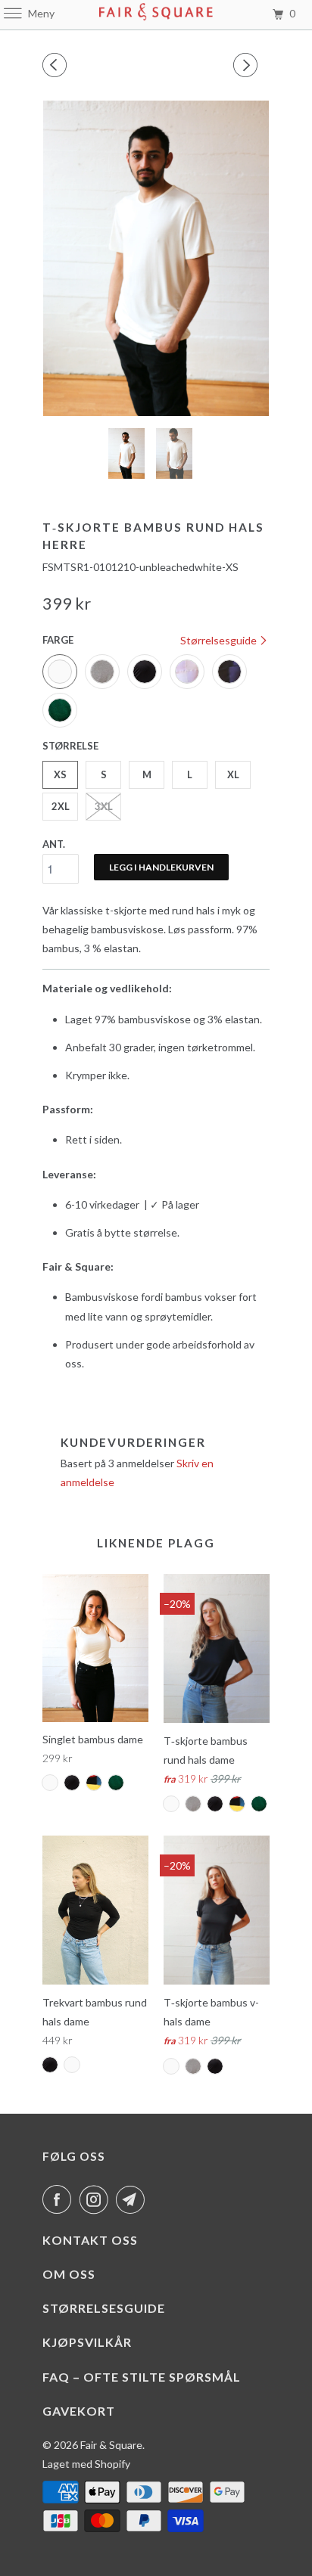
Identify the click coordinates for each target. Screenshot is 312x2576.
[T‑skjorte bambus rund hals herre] (156, 258)
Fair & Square (111, 2445)
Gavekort (79, 2411)
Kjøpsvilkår (87, 2342)
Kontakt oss (90, 2240)
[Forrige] (57, 65)
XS (60, 774)
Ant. (54, 844)
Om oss (69, 2274)
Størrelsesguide (220, 640)
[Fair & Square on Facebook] (60, 2199)
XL (233, 774)
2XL (61, 806)
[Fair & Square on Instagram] (97, 2199)
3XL (104, 806)
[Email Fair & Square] (133, 2199)
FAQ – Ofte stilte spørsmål (142, 2377)
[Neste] (248, 65)
